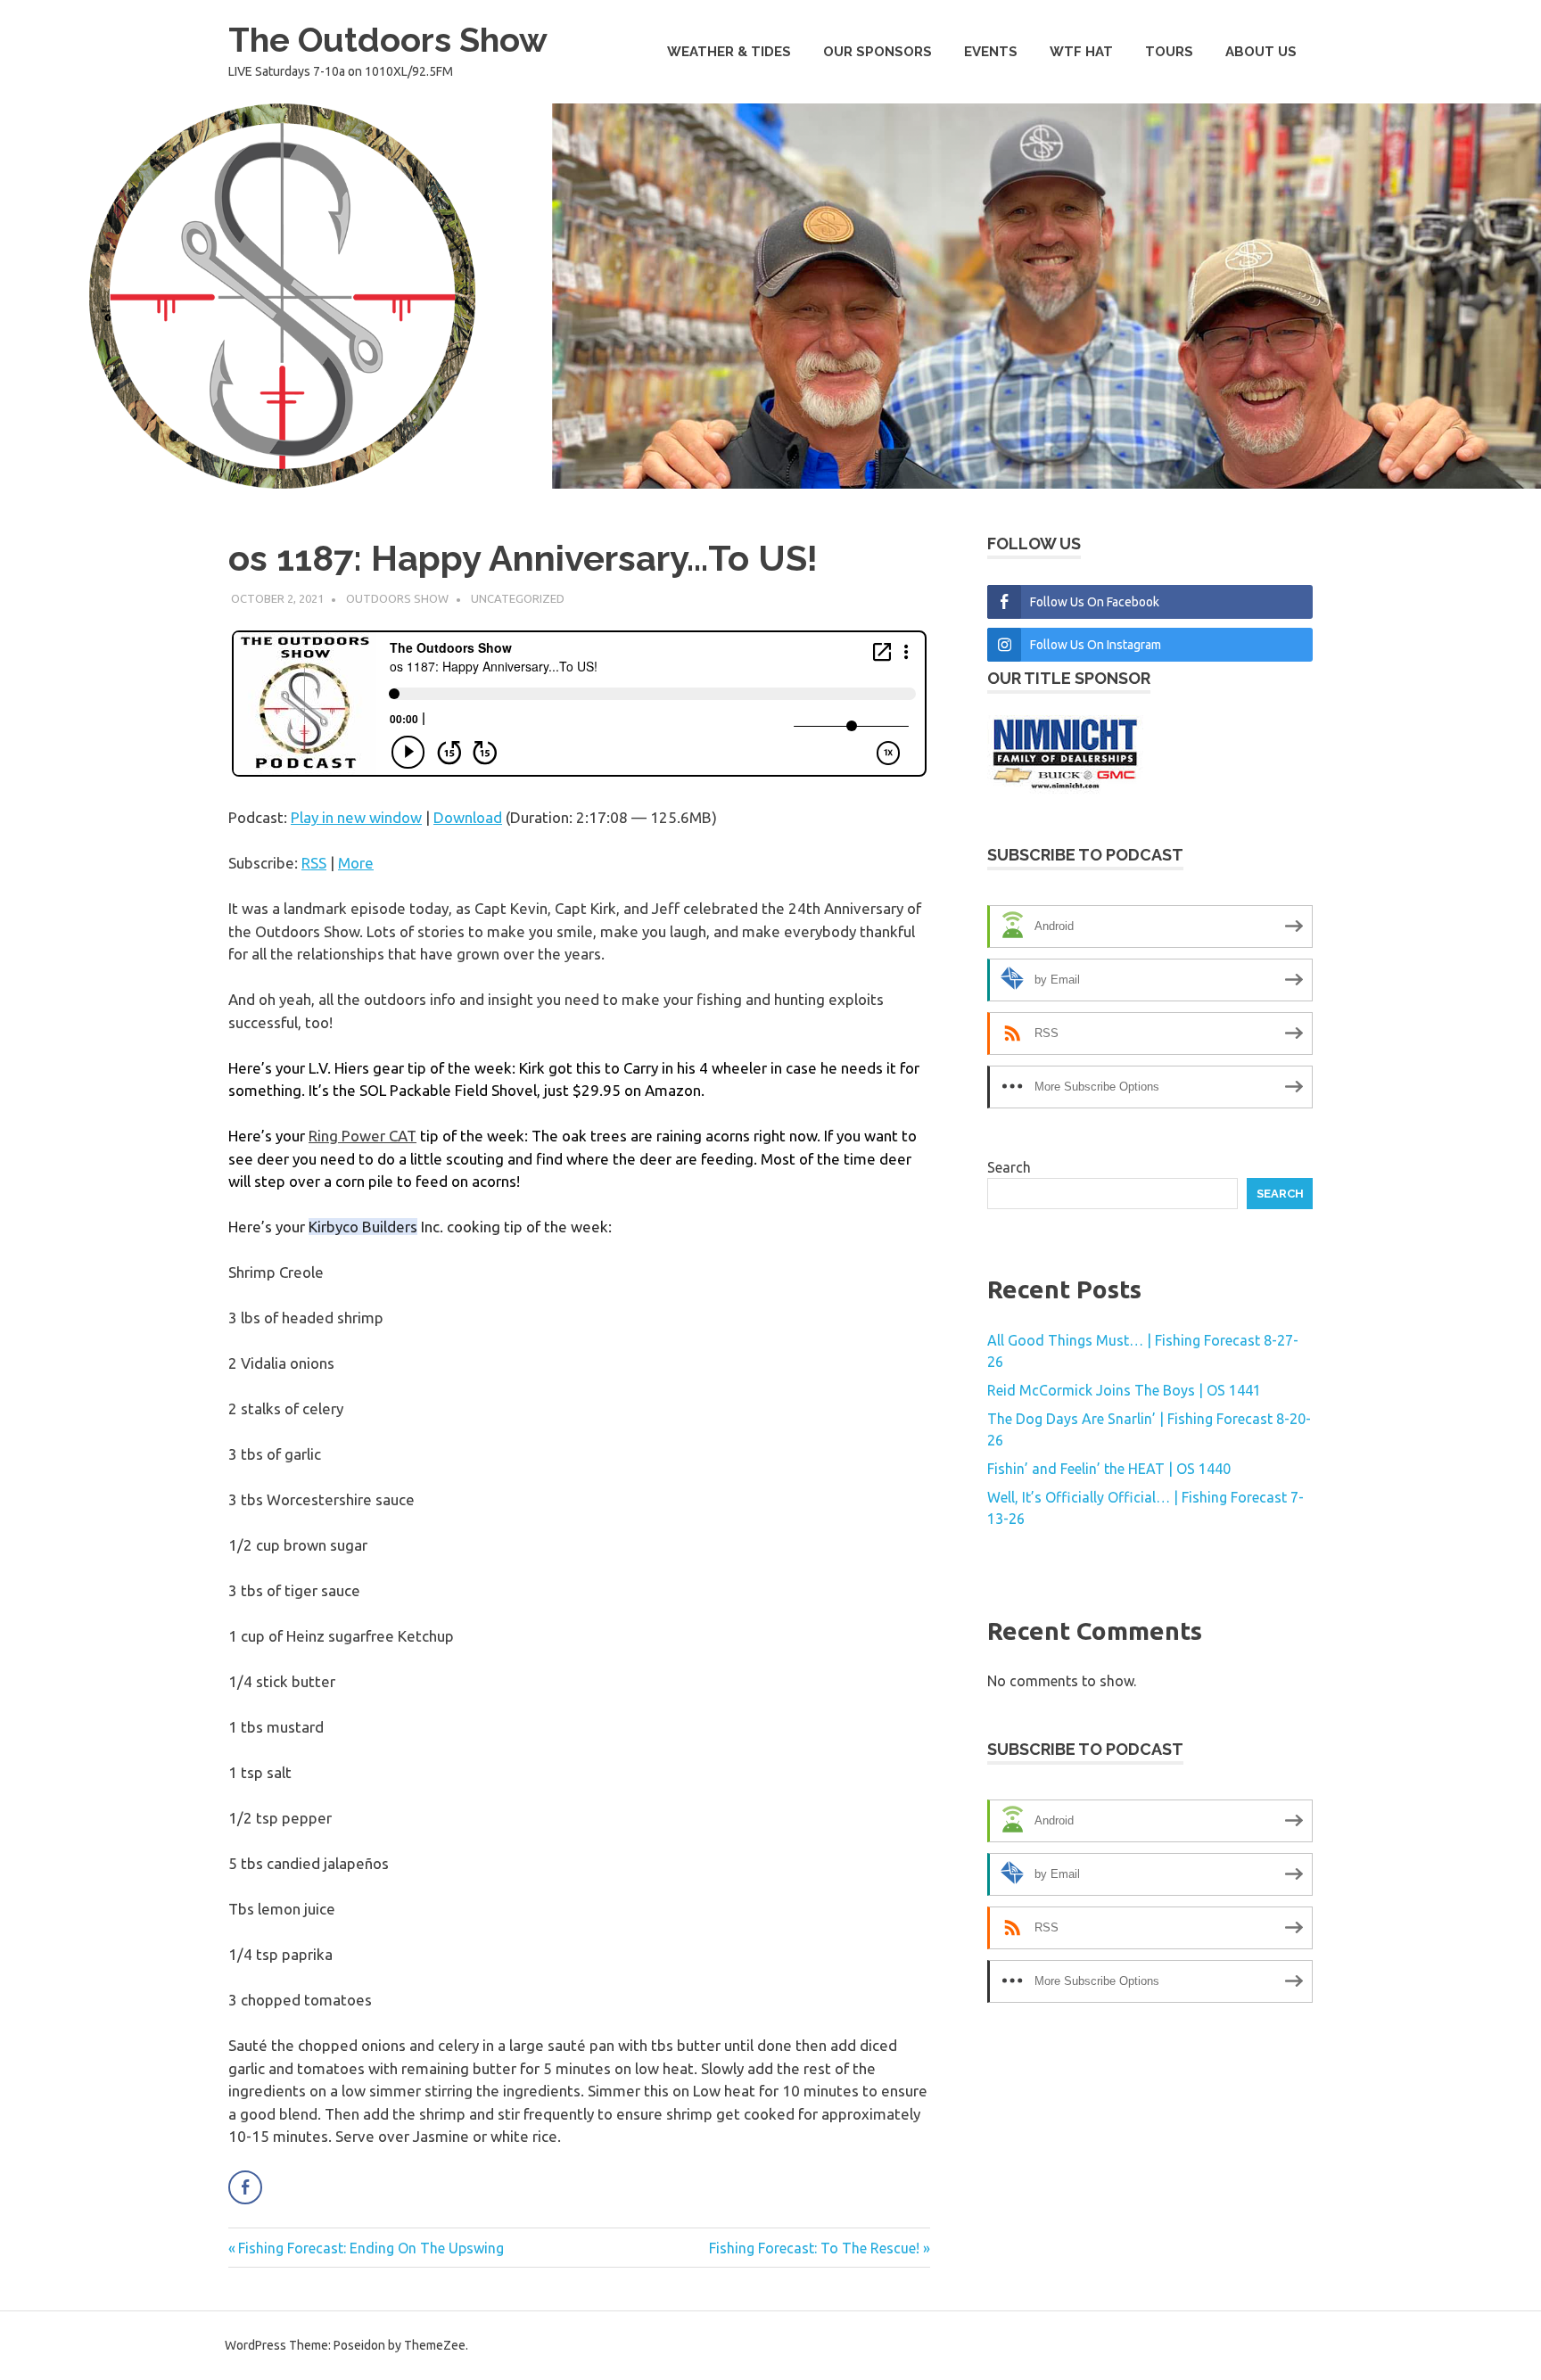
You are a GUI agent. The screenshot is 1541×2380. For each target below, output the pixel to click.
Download (468, 817)
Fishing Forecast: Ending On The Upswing (371, 2248)
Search (1009, 1167)
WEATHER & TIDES (729, 52)
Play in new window (356, 817)
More (356, 863)
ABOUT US (1261, 52)
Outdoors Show (397, 598)
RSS (314, 863)
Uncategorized (518, 598)
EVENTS (991, 52)
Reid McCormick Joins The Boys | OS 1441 (1124, 1390)
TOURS (1169, 52)
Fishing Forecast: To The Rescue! (814, 2248)
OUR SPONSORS (878, 52)
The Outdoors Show (388, 40)
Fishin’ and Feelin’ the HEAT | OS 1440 (1109, 1469)
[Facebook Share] (245, 2187)
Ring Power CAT (363, 1136)
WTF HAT (1081, 52)
